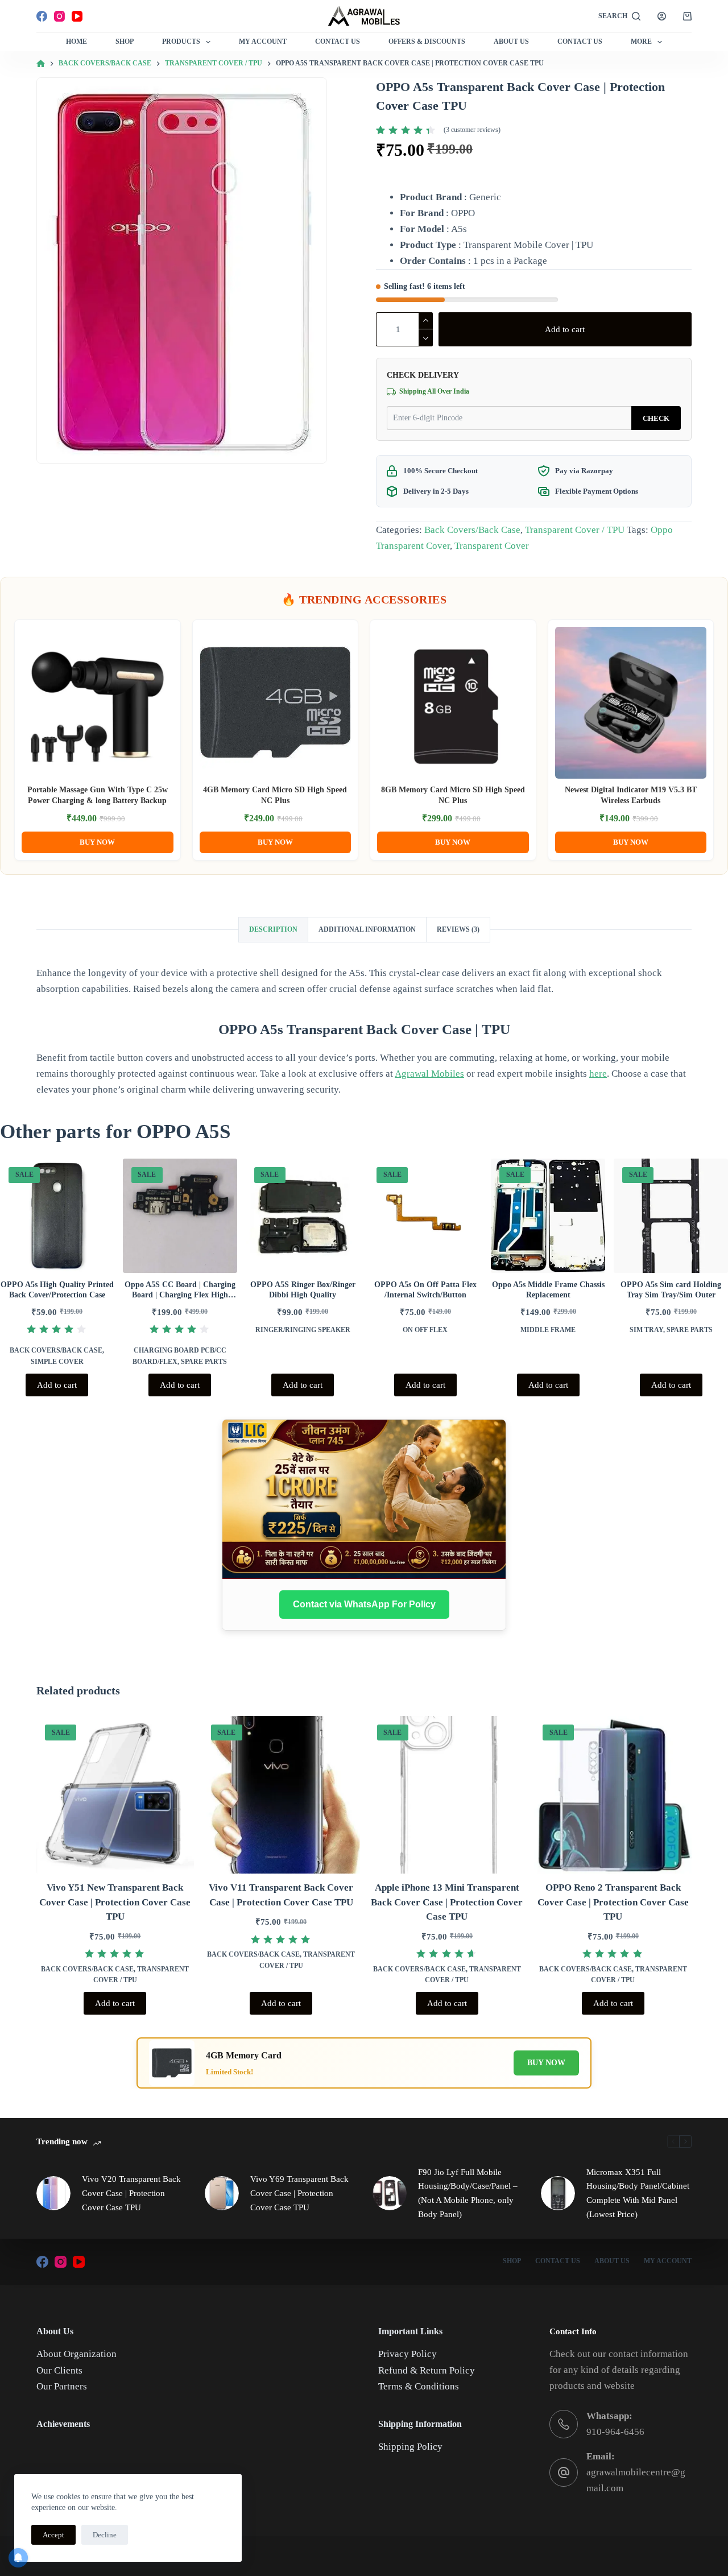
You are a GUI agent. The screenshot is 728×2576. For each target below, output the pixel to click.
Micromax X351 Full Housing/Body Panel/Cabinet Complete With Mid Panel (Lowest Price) (638, 2193)
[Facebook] (42, 16)
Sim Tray (646, 1330)
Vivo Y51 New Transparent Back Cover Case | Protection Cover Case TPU (115, 1902)
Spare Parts (204, 1362)
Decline (105, 2535)
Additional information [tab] (367, 929)
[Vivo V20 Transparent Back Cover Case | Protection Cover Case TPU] (53, 2193)
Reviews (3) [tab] (458, 929)
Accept (53, 2535)
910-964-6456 (615, 2432)
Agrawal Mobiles (429, 1074)
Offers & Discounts (427, 42)
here (598, 1074)
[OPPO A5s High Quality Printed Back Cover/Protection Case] (57, 1216)
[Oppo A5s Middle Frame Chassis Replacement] (548, 1216)
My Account (263, 42)
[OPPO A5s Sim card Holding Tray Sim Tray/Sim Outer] (671, 1216)
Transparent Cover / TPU (575, 530)
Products (181, 42)
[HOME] (41, 64)
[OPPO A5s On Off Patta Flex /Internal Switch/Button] (425, 1216)
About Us (511, 42)
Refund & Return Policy (427, 2370)
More (641, 42)
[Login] (662, 16)
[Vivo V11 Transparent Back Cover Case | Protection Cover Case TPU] (281, 1795)
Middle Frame (548, 1330)
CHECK (656, 418)
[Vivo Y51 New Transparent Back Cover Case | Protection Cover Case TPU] (115, 1795)
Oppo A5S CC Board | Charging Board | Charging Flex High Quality (180, 1295)
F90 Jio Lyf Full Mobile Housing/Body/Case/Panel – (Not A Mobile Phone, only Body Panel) (468, 2193)
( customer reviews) (472, 130)
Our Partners (62, 2386)
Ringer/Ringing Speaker (303, 1330)
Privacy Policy (408, 2354)
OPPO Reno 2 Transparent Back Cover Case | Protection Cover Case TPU (613, 1902)
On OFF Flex (425, 1330)
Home (76, 42)
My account (668, 2261)
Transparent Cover (492, 546)
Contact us (580, 42)
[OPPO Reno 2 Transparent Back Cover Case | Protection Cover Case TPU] (613, 1795)
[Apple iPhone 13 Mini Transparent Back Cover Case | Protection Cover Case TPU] (447, 1795)
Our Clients (59, 2370)
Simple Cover (57, 1362)
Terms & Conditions (419, 2386)
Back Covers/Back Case (472, 530)
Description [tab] (273, 929)
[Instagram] (59, 16)
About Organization (76, 2354)
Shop (125, 42)
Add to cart (565, 329)
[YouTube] (77, 16)
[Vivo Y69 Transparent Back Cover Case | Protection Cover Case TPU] (222, 2193)
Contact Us (338, 42)
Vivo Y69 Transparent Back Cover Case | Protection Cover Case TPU (299, 2193)
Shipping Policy (410, 2447)
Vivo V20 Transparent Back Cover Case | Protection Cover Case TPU (131, 2193)
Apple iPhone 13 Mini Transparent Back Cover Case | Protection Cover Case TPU (447, 1902)
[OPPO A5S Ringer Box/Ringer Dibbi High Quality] (303, 1216)
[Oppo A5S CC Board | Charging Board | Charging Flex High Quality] (180, 1216)
